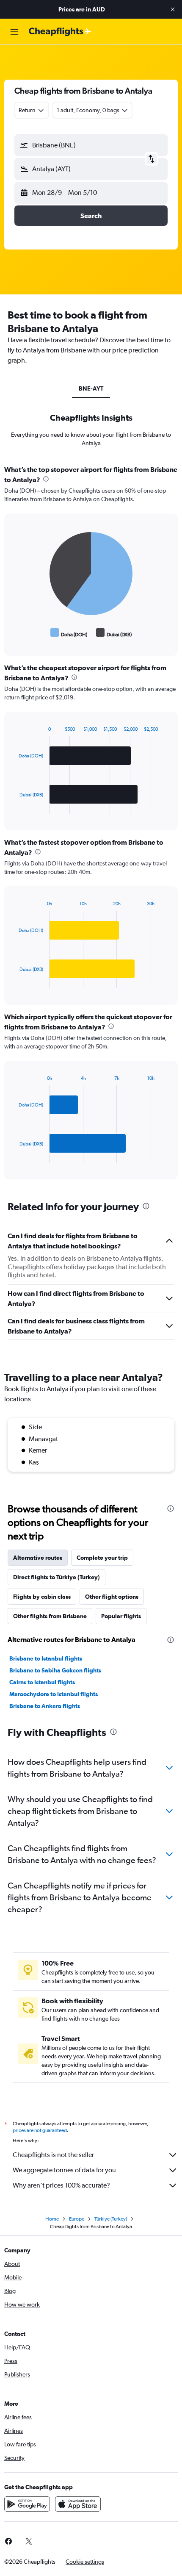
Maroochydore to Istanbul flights (54, 1694)
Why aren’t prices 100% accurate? (61, 2185)
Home (52, 2219)
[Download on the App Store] (78, 2504)
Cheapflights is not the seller (53, 2155)
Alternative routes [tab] (38, 1558)
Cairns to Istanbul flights (42, 1682)
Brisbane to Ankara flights (45, 1706)
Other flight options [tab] (112, 1597)
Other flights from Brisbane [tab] (50, 1616)
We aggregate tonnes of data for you (64, 2170)
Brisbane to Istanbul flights (46, 1658)
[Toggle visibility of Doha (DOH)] (69, 633)
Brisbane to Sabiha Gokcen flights (55, 1670)
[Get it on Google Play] (27, 2504)
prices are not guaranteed (40, 2130)
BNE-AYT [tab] (91, 388)
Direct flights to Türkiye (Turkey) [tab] (57, 1577)
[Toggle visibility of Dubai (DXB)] (114, 633)
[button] (173, 9)
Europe (77, 2219)
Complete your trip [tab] (102, 1558)
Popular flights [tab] (121, 1616)
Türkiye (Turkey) (111, 2219)
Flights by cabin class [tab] (42, 1597)
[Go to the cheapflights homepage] (60, 32)
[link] (29, 2541)
